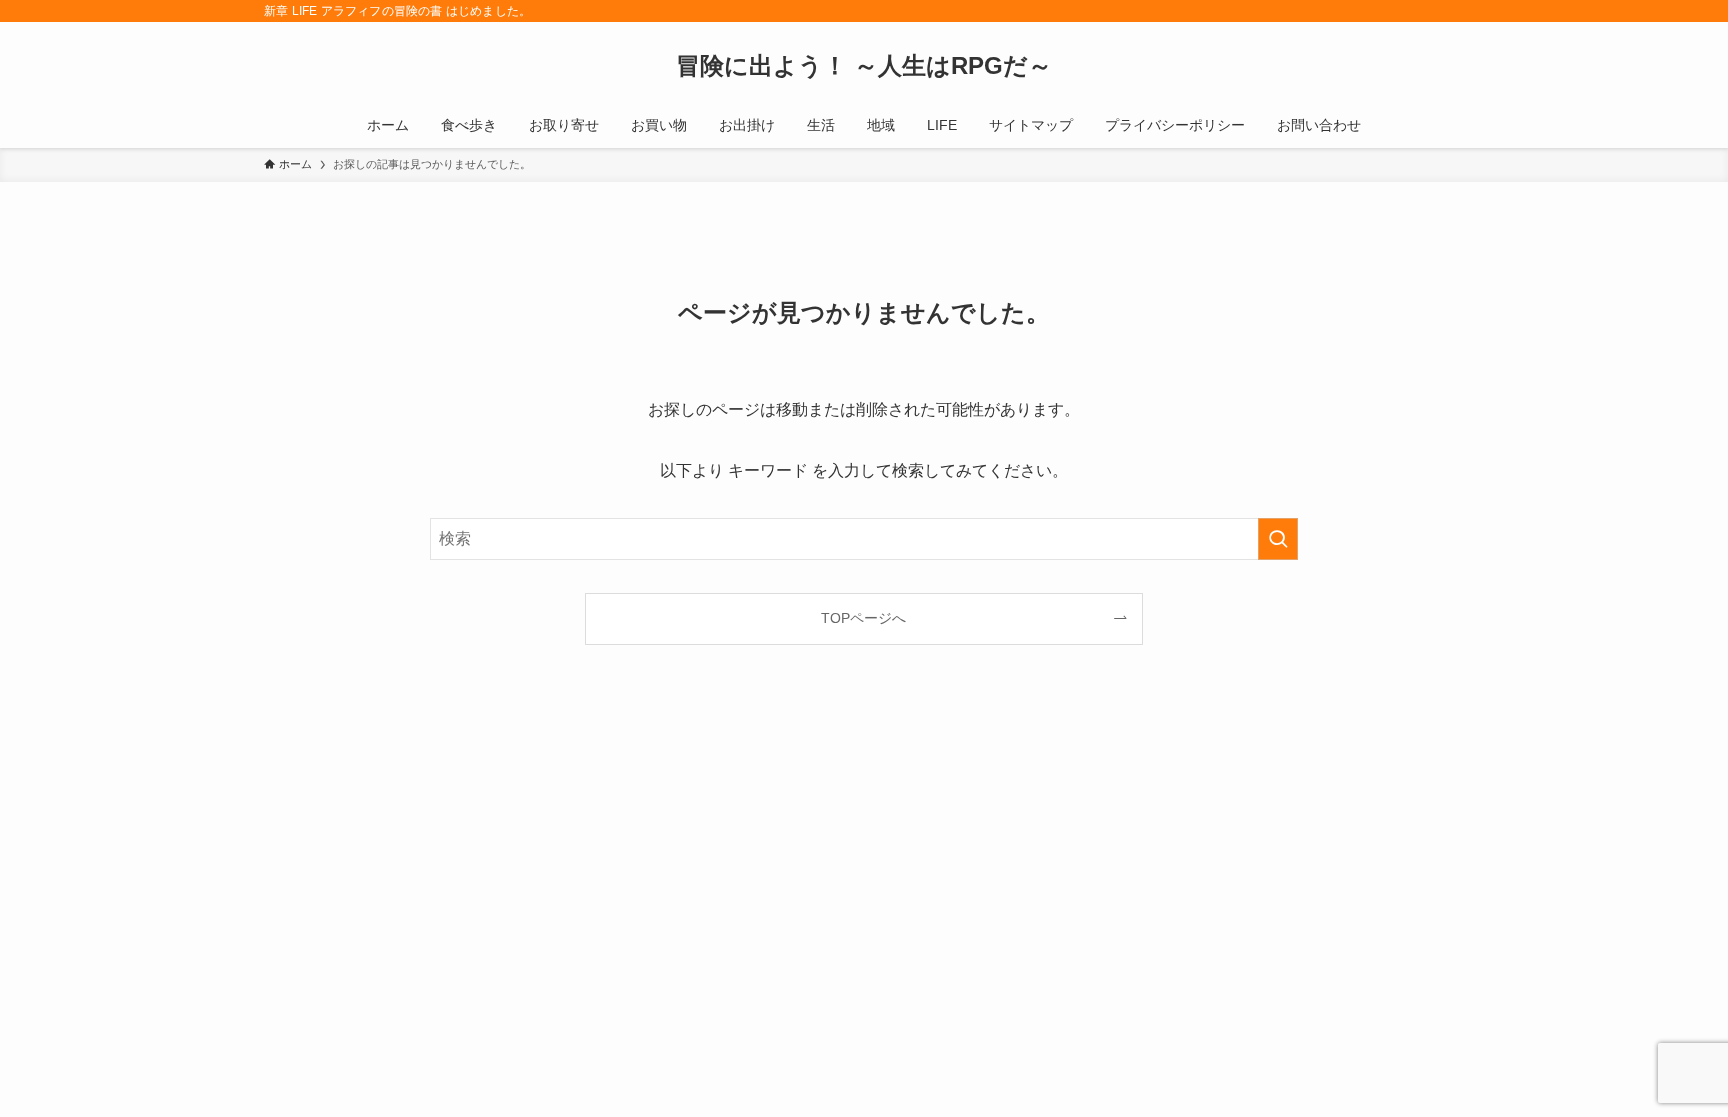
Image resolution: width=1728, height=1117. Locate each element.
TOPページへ (863, 618)
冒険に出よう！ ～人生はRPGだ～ (864, 66)
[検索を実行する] (1278, 539)
